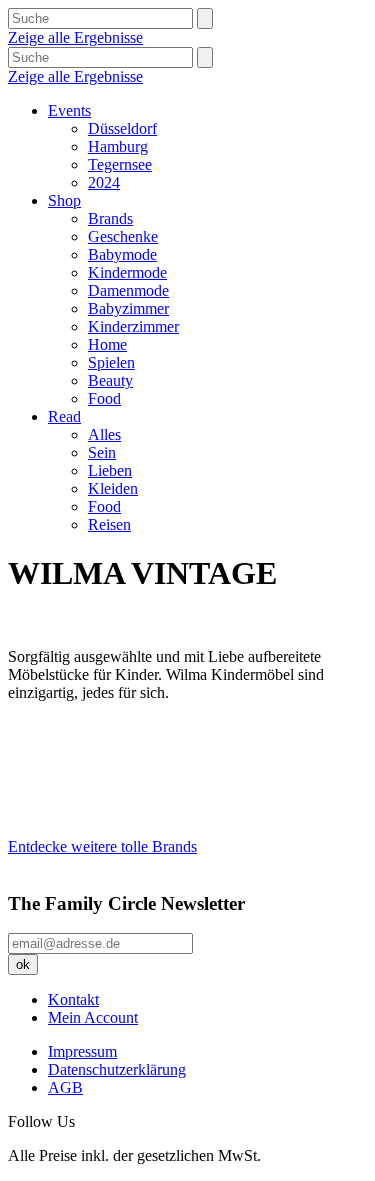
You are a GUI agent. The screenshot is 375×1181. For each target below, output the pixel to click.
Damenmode (128, 290)
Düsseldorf (122, 128)
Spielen (111, 362)
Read (64, 416)
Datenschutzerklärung (117, 1069)
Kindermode (127, 272)
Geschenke (123, 236)
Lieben (110, 470)
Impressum (82, 1051)
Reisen (109, 524)
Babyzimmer (128, 308)
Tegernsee (120, 164)
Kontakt (73, 999)
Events (69, 110)
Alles (104, 434)
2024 (104, 182)
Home (107, 344)
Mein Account (93, 1017)
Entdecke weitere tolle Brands (102, 846)
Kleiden (113, 488)
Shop (64, 200)
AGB (65, 1087)
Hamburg (118, 146)
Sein (102, 452)
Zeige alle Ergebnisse (75, 37)
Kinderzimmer (133, 326)
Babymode (122, 254)
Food (104, 398)
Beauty (110, 380)
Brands (110, 218)
